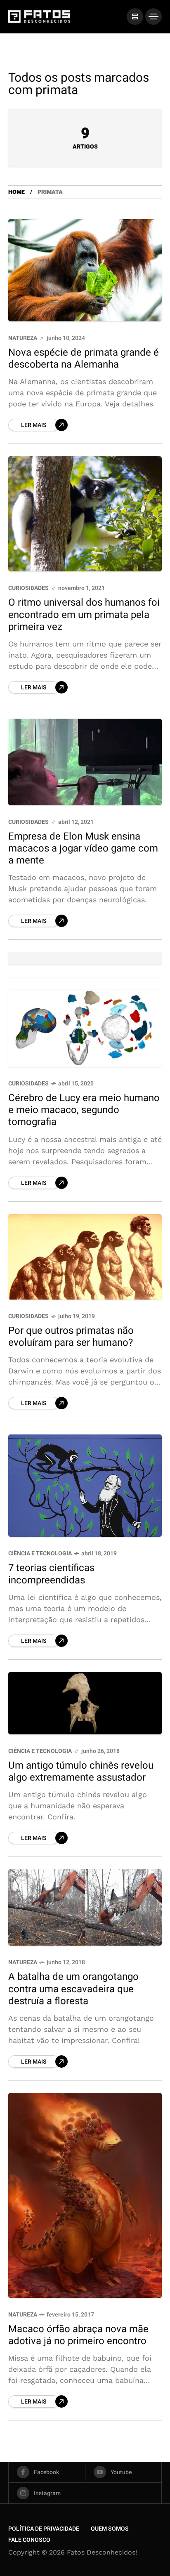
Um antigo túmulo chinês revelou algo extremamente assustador (81, 1772)
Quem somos (110, 2529)
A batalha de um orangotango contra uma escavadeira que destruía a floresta (73, 1989)
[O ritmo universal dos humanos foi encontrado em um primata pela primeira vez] (85, 514)
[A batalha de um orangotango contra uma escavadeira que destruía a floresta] (85, 1907)
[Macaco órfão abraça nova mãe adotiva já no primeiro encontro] (85, 2195)
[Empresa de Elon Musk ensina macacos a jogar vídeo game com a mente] (85, 762)
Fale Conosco (29, 2540)
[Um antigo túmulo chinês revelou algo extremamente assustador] (85, 1703)
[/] (135, 17)
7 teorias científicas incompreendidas (51, 1574)
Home (17, 192)
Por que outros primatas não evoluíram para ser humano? (71, 1337)
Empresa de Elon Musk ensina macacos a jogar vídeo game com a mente (83, 849)
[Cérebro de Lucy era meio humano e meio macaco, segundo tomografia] (85, 1028)
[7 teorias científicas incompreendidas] (85, 1486)
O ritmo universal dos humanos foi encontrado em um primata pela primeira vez (84, 615)
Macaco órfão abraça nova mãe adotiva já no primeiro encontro (78, 2335)
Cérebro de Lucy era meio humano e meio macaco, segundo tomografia (84, 1110)
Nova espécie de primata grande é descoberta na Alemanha (84, 359)
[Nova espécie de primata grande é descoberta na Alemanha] (85, 270)
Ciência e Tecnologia (40, 1553)
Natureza (23, 338)
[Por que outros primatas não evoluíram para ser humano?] (85, 1257)
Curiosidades (28, 588)
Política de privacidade (44, 2529)
